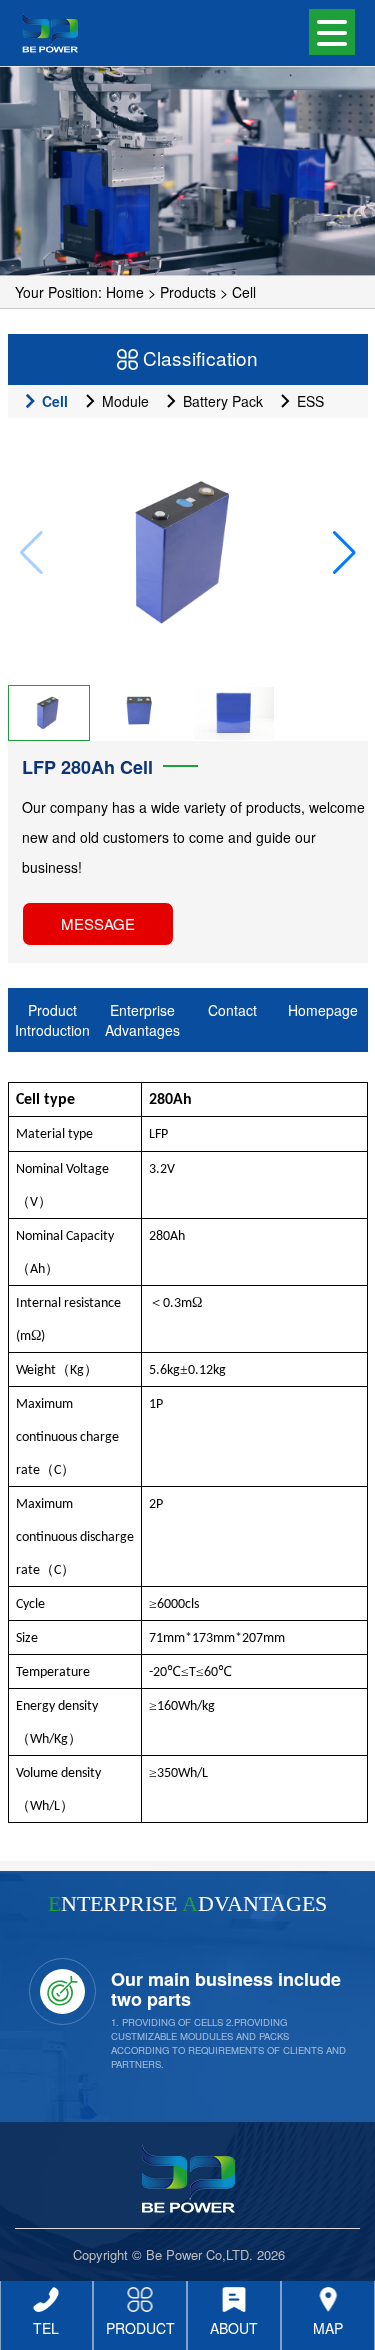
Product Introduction (52, 1020)
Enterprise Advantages (142, 1020)
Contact (232, 1010)
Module (123, 401)
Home (125, 292)
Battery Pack (221, 401)
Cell (244, 292)
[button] (344, 553)
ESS (308, 401)
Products (188, 292)
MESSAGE (98, 923)
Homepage (323, 1010)
